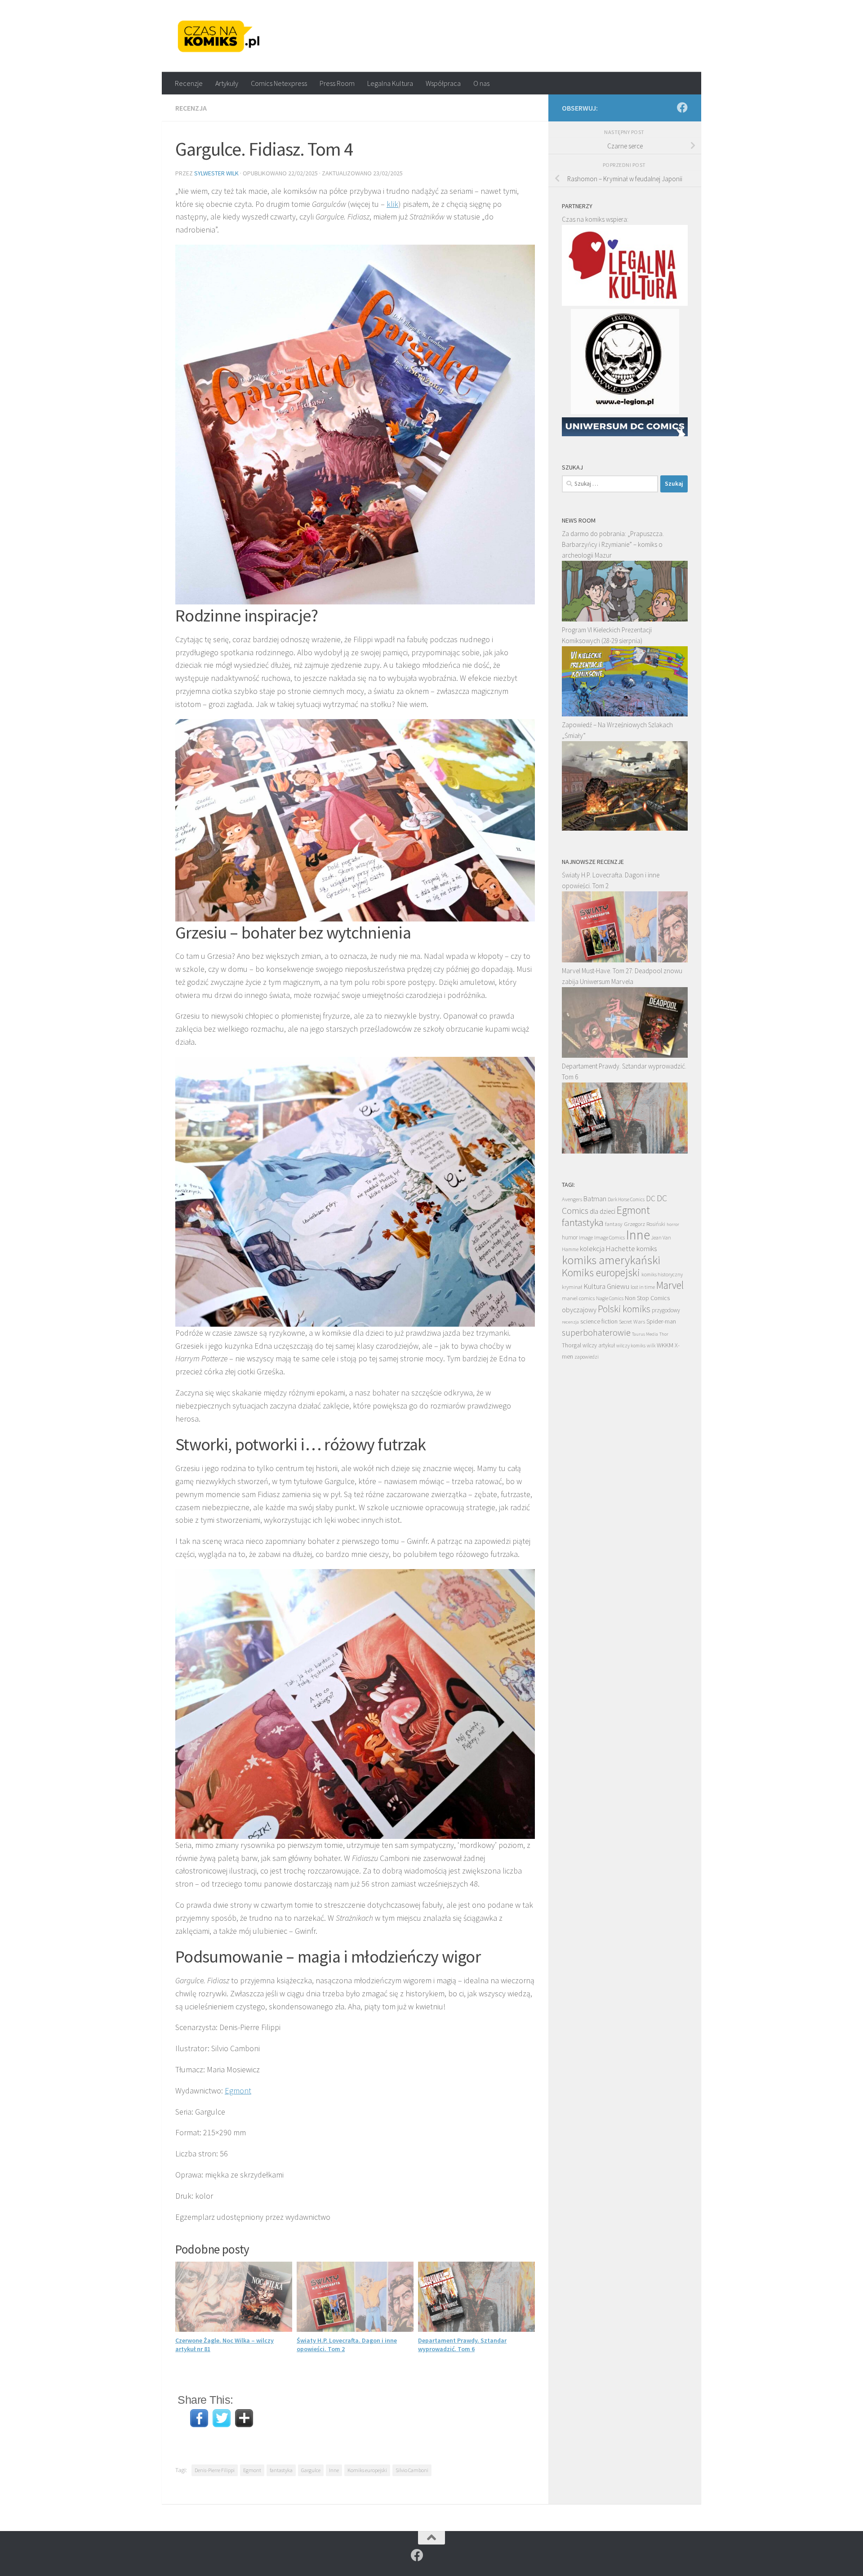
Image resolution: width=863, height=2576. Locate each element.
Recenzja (191, 108)
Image (586, 1237)
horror (673, 1224)
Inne (334, 2470)
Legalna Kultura (390, 83)
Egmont (238, 2091)
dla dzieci (603, 1211)
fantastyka (281, 2470)
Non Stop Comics (647, 1298)
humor (570, 1237)
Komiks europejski (367, 2470)
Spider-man (661, 1321)
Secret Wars (632, 1322)
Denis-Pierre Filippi (215, 2470)
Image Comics (609, 1237)
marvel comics (578, 1298)
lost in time (643, 1287)
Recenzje (189, 83)
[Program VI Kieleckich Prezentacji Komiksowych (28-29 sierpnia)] (625, 714)
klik (392, 204)
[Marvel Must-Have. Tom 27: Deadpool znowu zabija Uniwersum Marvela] (625, 1055)
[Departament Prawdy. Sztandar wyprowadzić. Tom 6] (625, 1151)
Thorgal (572, 1345)
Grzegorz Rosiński (645, 1224)
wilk (651, 1346)
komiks (647, 1249)
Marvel (670, 1285)
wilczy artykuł (599, 1345)
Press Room (337, 83)
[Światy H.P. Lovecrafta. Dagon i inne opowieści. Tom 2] (625, 960)
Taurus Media (645, 1334)
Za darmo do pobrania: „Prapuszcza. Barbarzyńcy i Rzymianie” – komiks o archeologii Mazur (613, 544)
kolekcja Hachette (607, 1248)
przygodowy (666, 1310)
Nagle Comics (610, 1298)
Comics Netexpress (279, 83)
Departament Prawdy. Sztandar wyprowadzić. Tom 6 (462, 2344)
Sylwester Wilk (216, 173)
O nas (481, 83)
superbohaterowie (596, 1333)
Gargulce (311, 2470)
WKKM (665, 1345)
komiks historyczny (662, 1274)
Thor (664, 1334)
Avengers (572, 1199)
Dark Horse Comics (626, 1199)
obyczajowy (579, 1310)
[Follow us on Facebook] (682, 107)
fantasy (614, 1224)
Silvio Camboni (412, 2470)
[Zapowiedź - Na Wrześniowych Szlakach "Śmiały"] (625, 828)
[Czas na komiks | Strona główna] (219, 36)
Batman (595, 1199)
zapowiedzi (587, 1357)
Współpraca (443, 83)
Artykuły (227, 83)
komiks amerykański (611, 1260)
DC (651, 1199)
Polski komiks (624, 1309)
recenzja (570, 1322)
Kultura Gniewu (606, 1286)
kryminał (572, 1287)
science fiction (599, 1321)
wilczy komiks (631, 1346)
